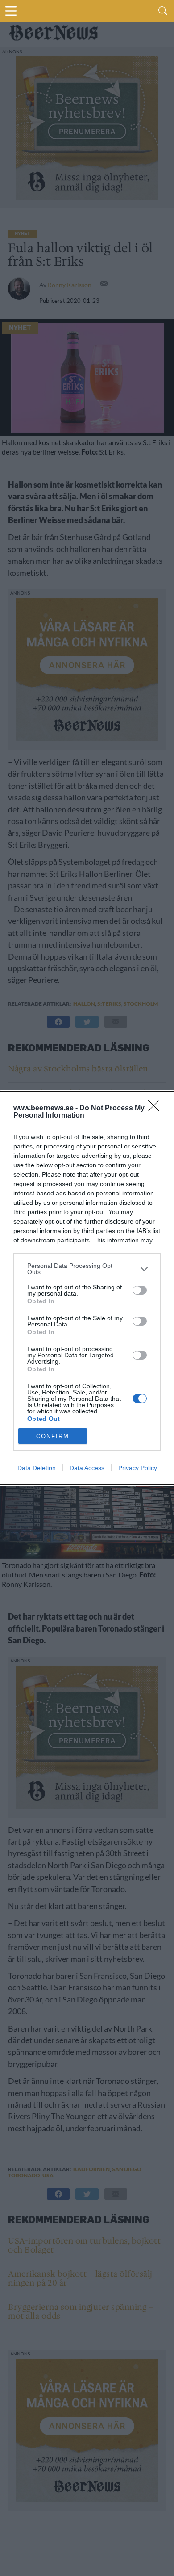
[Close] (157, 1109)
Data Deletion (37, 1468)
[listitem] (87, 1269)
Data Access (87, 1468)
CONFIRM (53, 1436)
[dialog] (87, 1288)
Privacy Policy (138, 1468)
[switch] (140, 1290)
